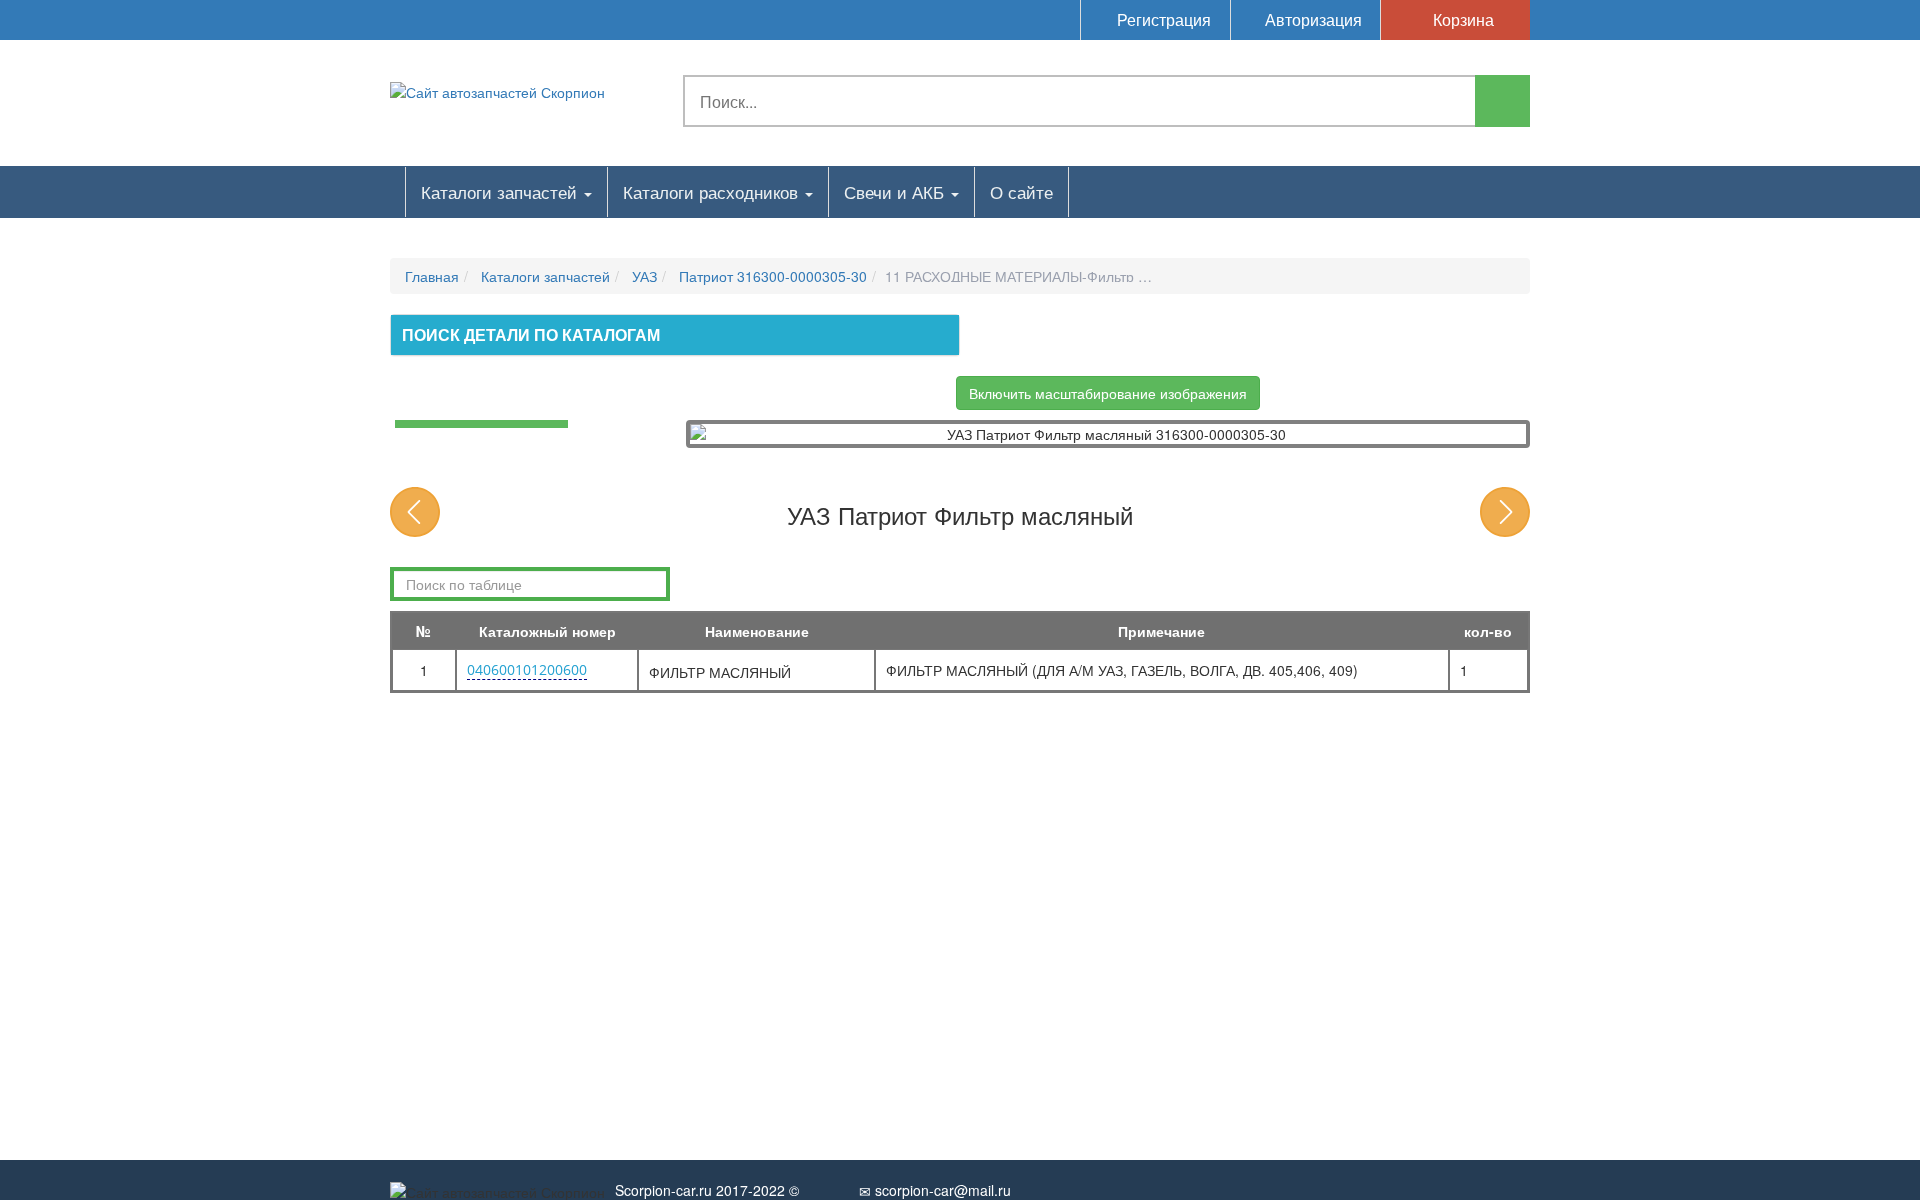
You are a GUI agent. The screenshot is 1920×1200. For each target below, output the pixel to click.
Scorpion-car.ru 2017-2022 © (707, 1190)
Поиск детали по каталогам (531, 334)
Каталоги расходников (713, 191)
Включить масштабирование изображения (1108, 393)
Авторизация (1311, 19)
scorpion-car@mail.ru (941, 1190)
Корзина (1461, 19)
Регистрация (1162, 19)
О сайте (1021, 191)
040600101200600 (527, 669)
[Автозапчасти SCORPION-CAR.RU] (497, 90)
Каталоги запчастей (501, 191)
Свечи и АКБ (896, 191)
